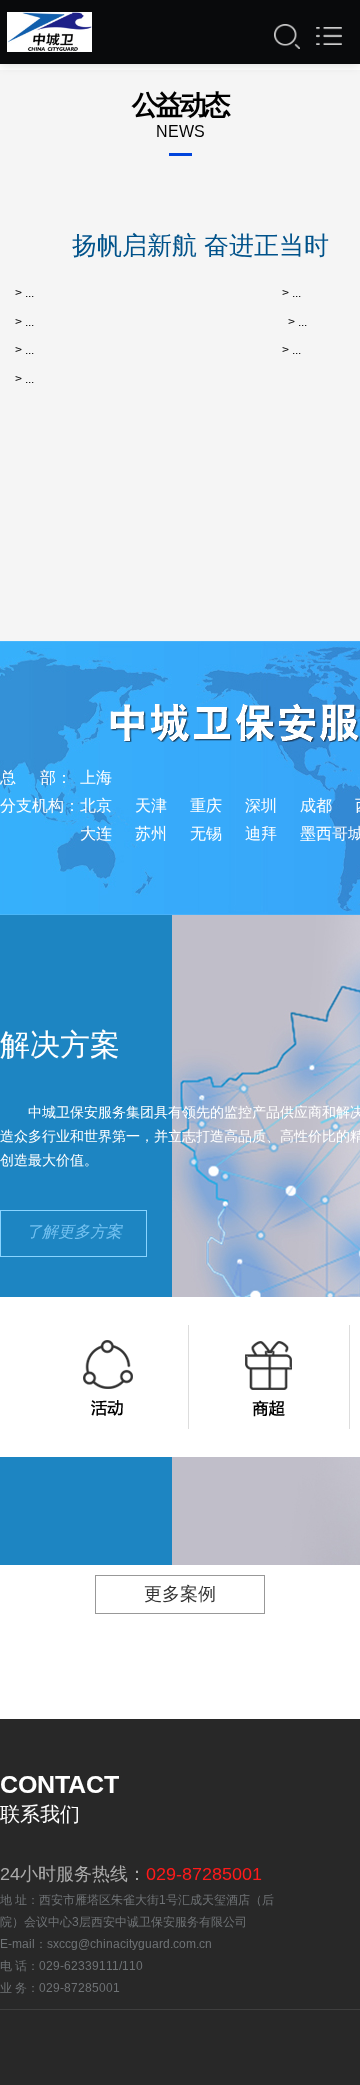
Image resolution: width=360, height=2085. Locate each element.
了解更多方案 (74, 1231)
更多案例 (180, 1594)
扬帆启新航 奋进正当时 (200, 245)
